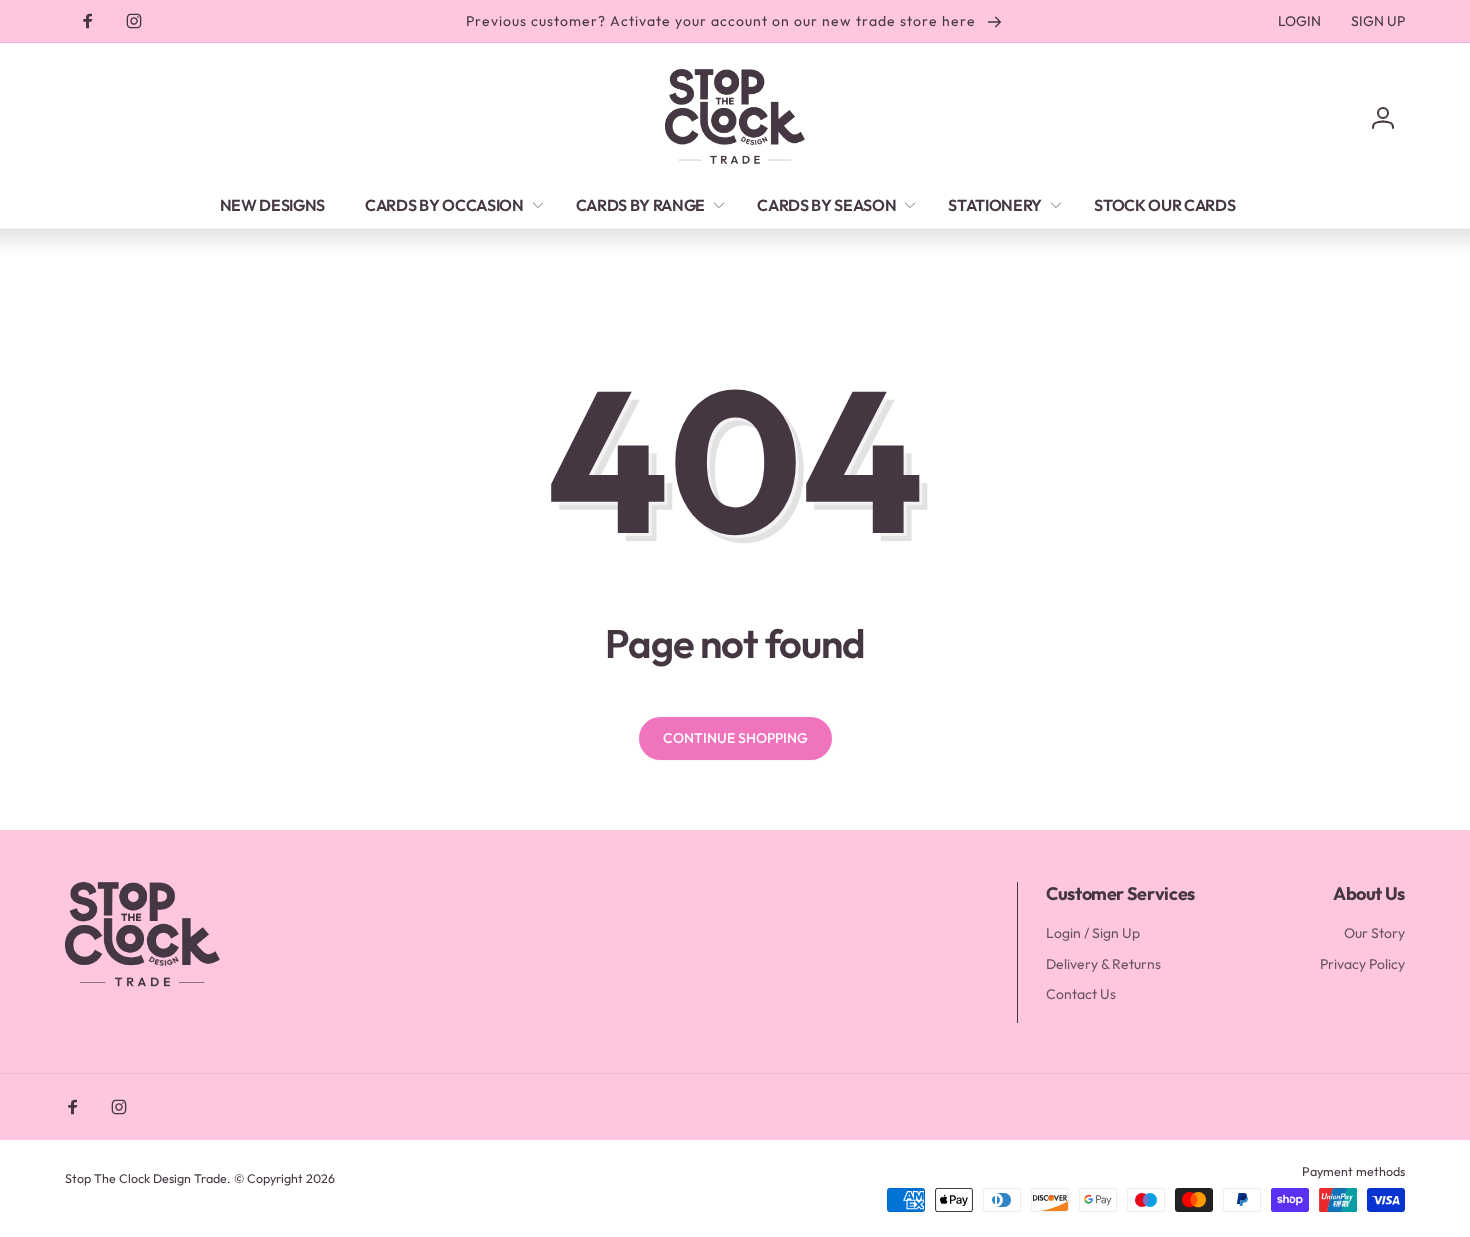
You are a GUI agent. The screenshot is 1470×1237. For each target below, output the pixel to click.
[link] (1299, 21)
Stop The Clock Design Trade (146, 1178)
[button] (450, 205)
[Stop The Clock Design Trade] (142, 984)
